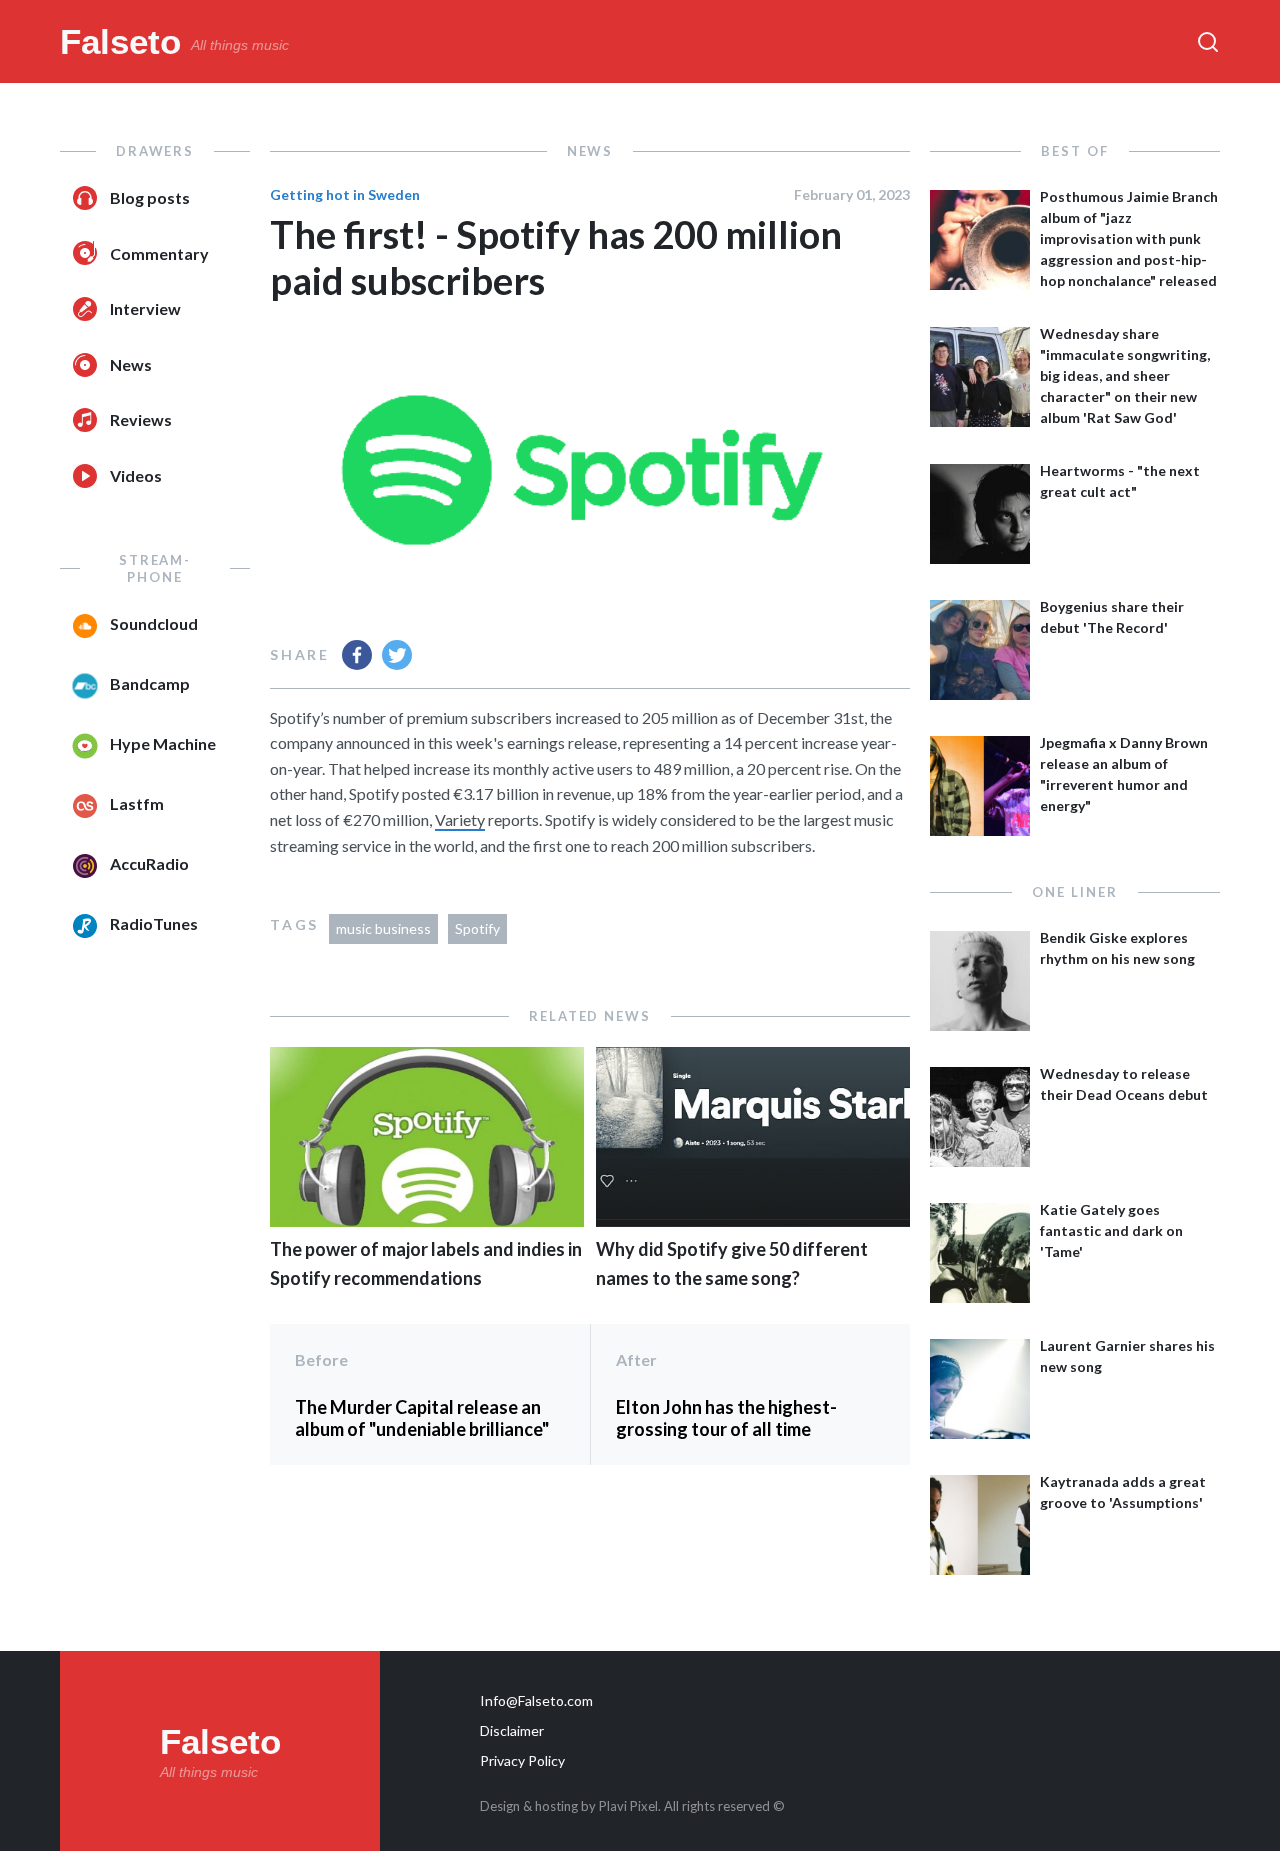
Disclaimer (512, 1730)
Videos (136, 475)
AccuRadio (149, 863)
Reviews (141, 419)
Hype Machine (163, 743)
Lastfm (137, 803)
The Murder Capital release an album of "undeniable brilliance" (422, 1418)
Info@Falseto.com (536, 1700)
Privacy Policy (522, 1760)
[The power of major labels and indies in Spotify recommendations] (427, 1220)
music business (383, 928)
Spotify (477, 928)
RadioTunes (154, 923)
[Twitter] (397, 655)
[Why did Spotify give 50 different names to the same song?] (753, 1220)
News (131, 364)
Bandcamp (150, 683)
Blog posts (150, 197)
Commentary (159, 253)
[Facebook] (357, 655)
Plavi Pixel (628, 1806)
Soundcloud (154, 623)
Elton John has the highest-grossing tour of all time (726, 1418)
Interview (145, 308)
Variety (460, 819)
